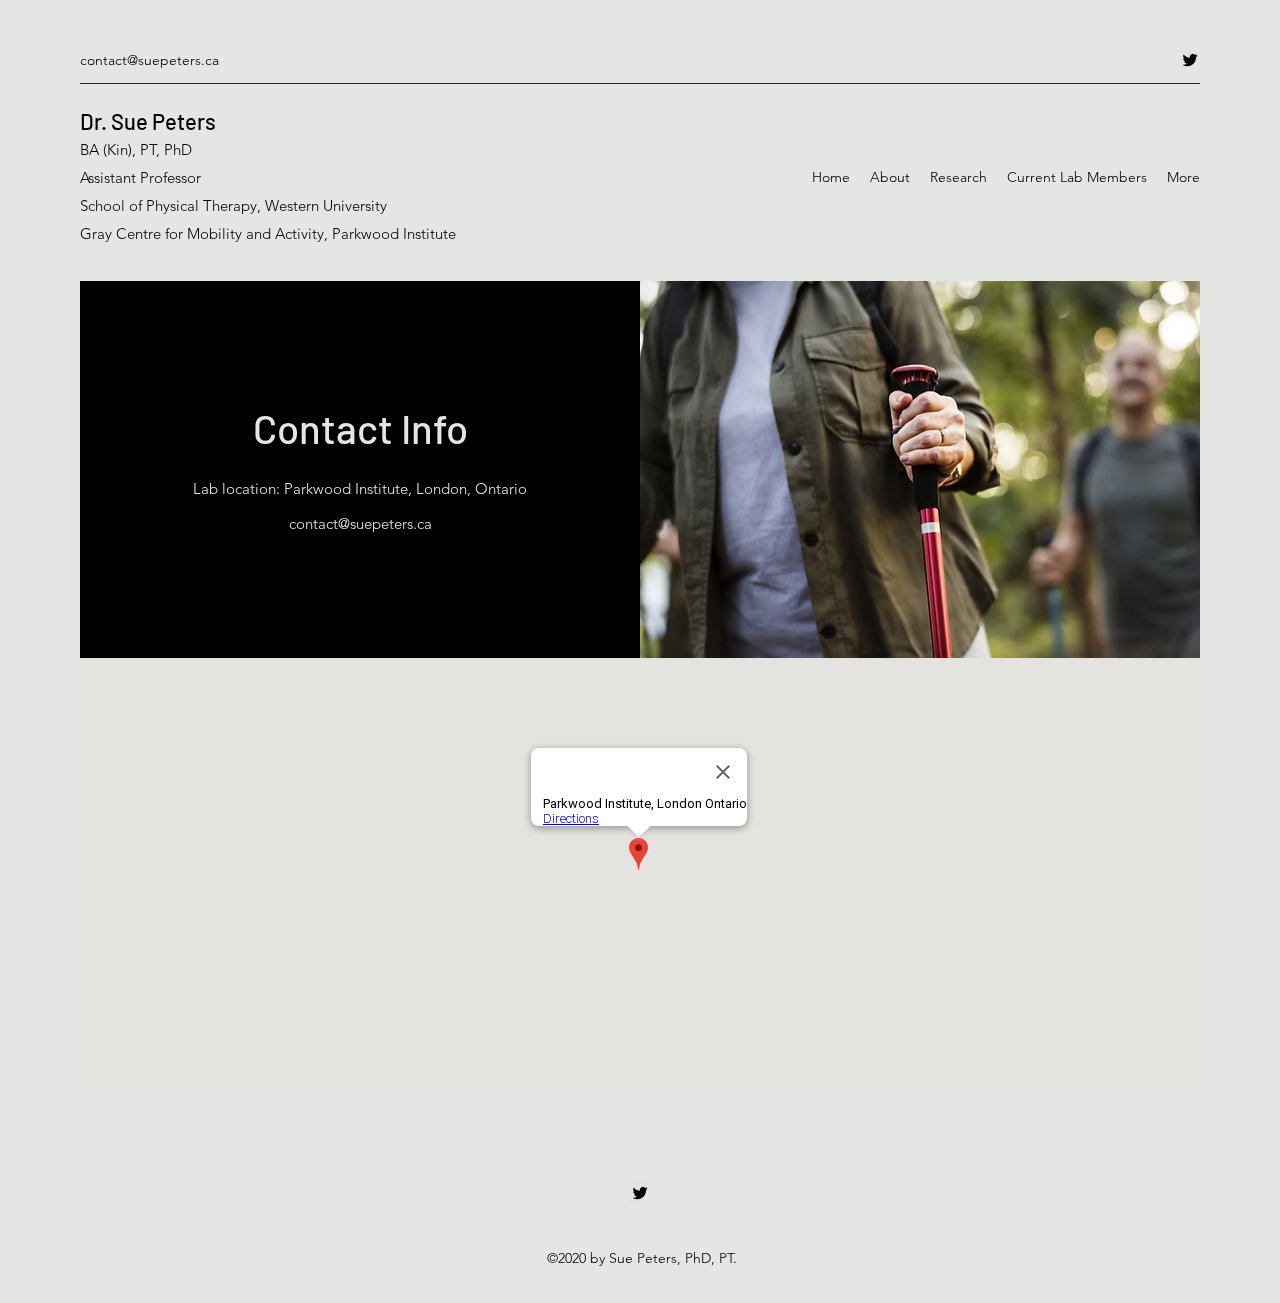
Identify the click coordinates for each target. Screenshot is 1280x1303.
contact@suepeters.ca (149, 60)
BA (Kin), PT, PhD (136, 149)
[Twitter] (1190, 60)
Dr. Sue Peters (148, 121)
